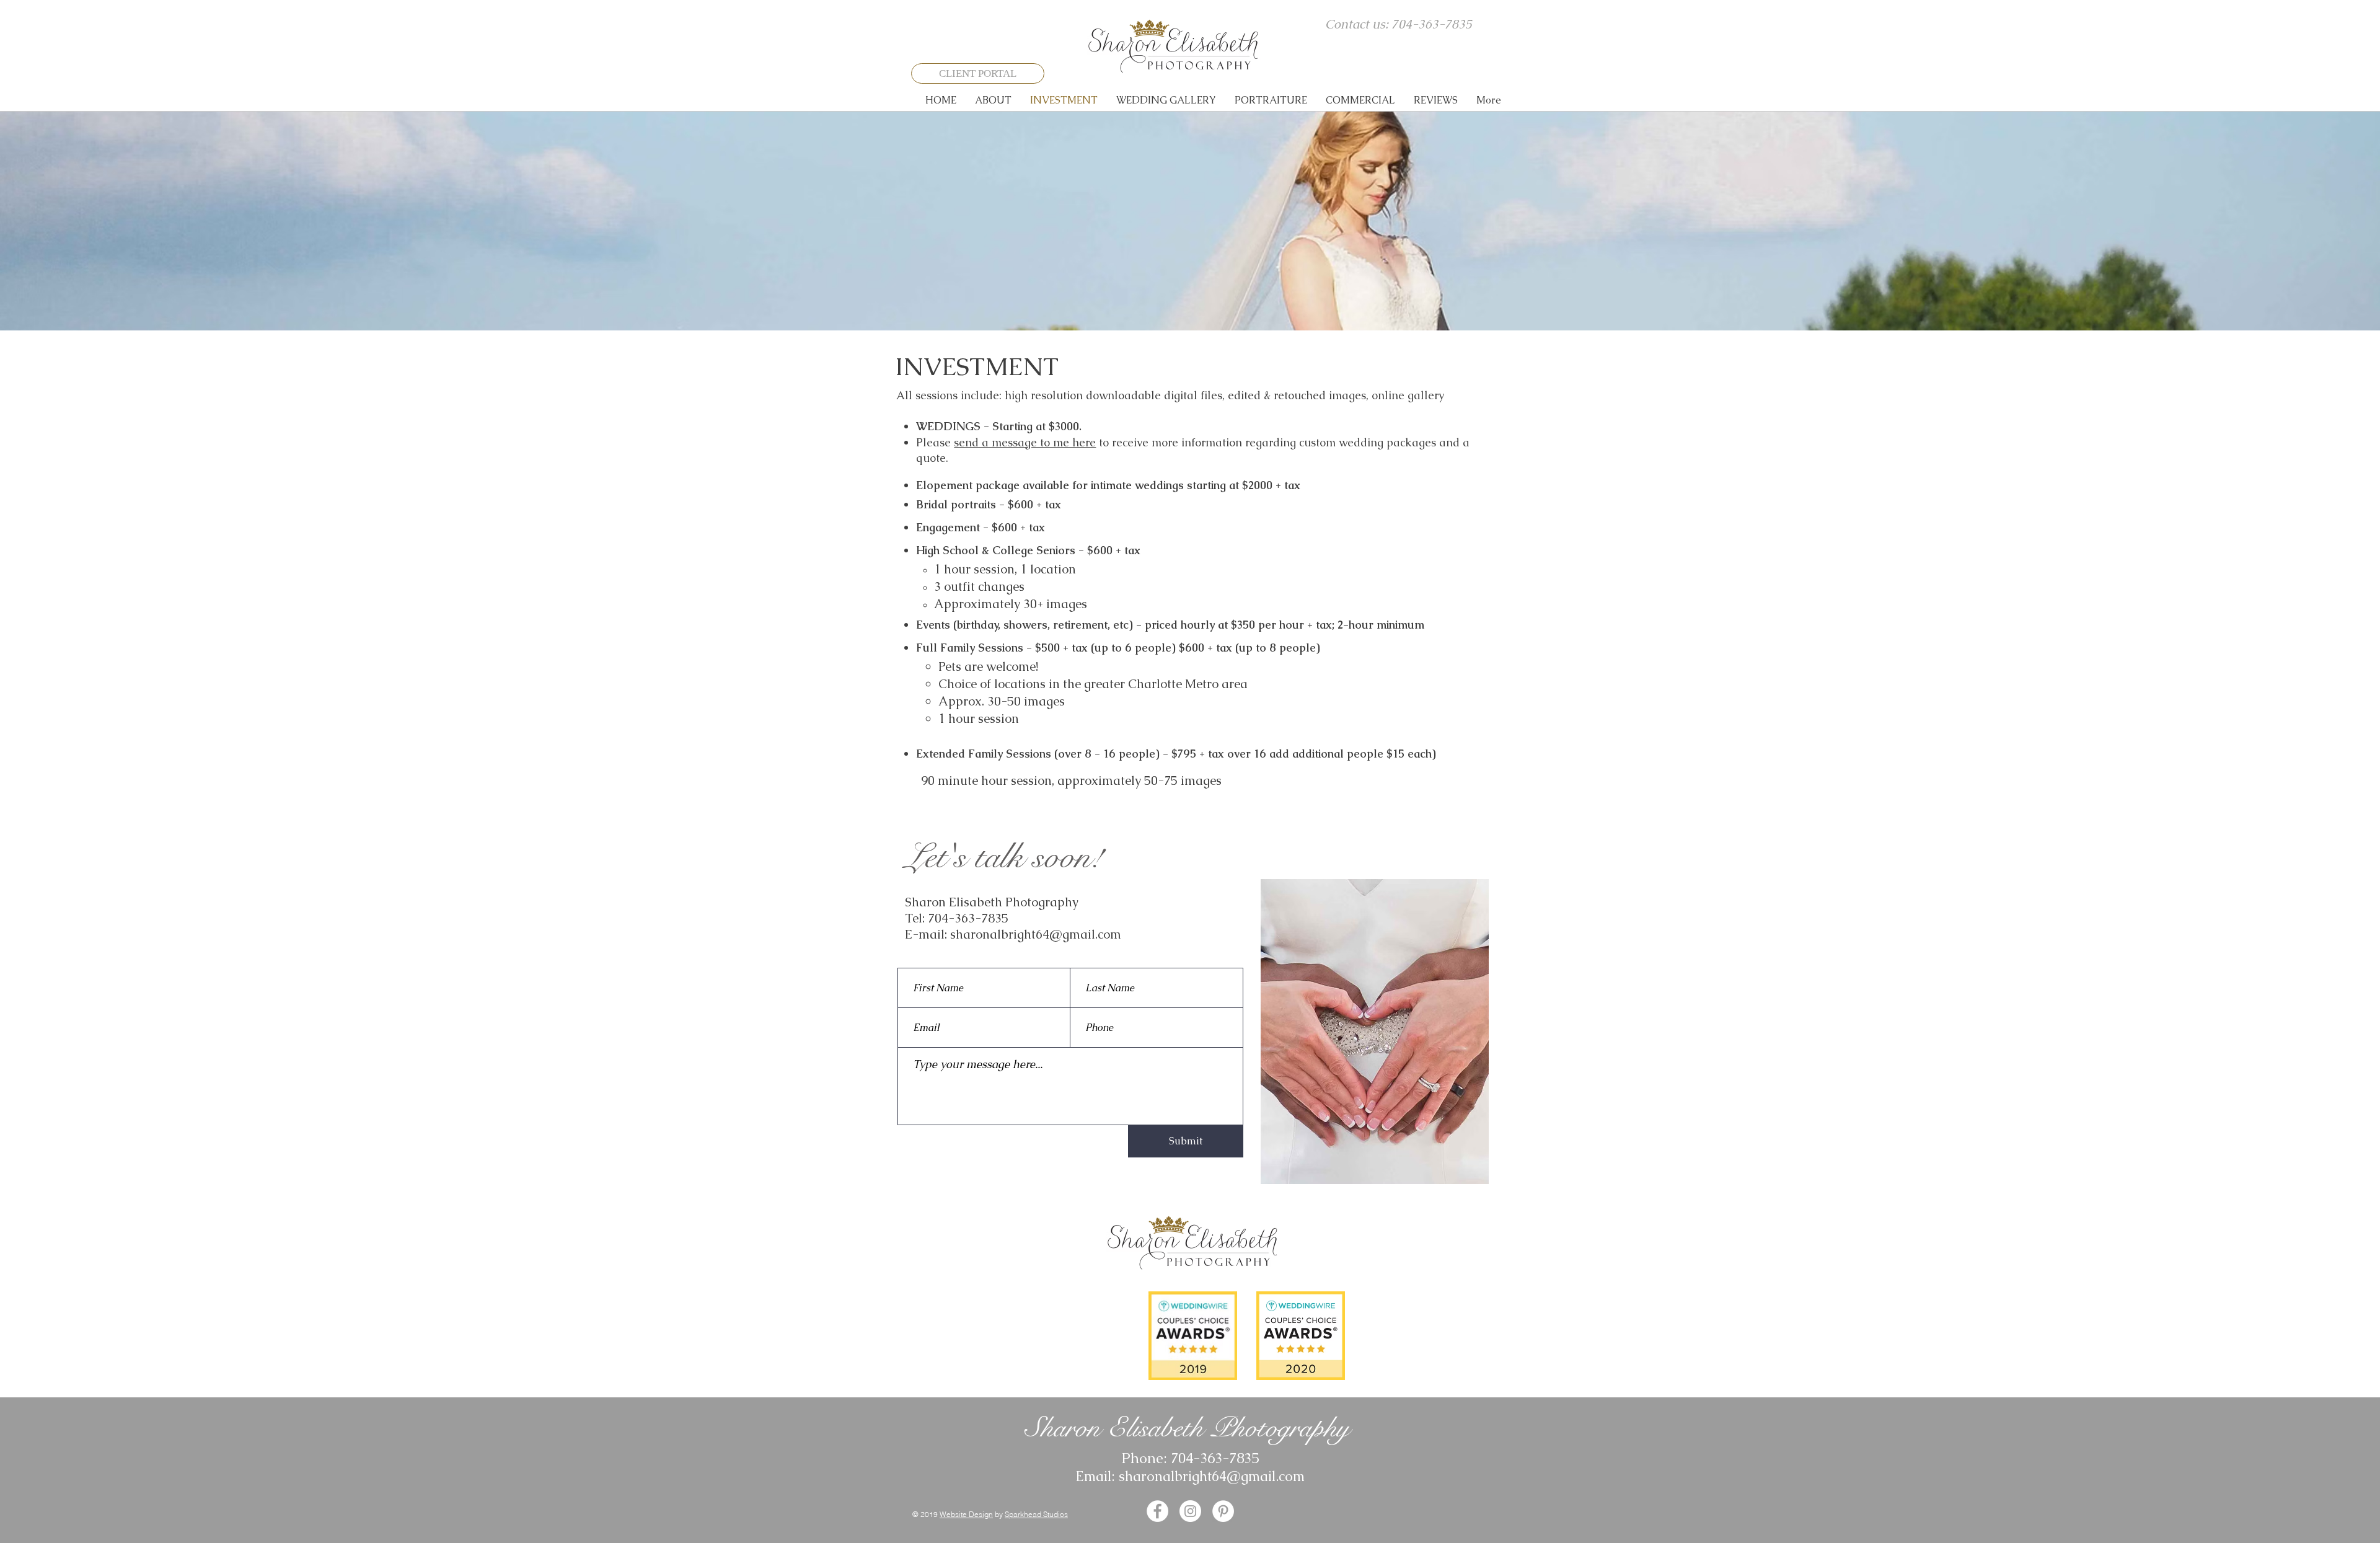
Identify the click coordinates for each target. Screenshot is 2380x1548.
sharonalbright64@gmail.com (1036, 934)
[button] (993, 100)
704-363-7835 (968, 918)
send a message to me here (1025, 442)
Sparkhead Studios (1036, 1514)
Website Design (966, 1514)
